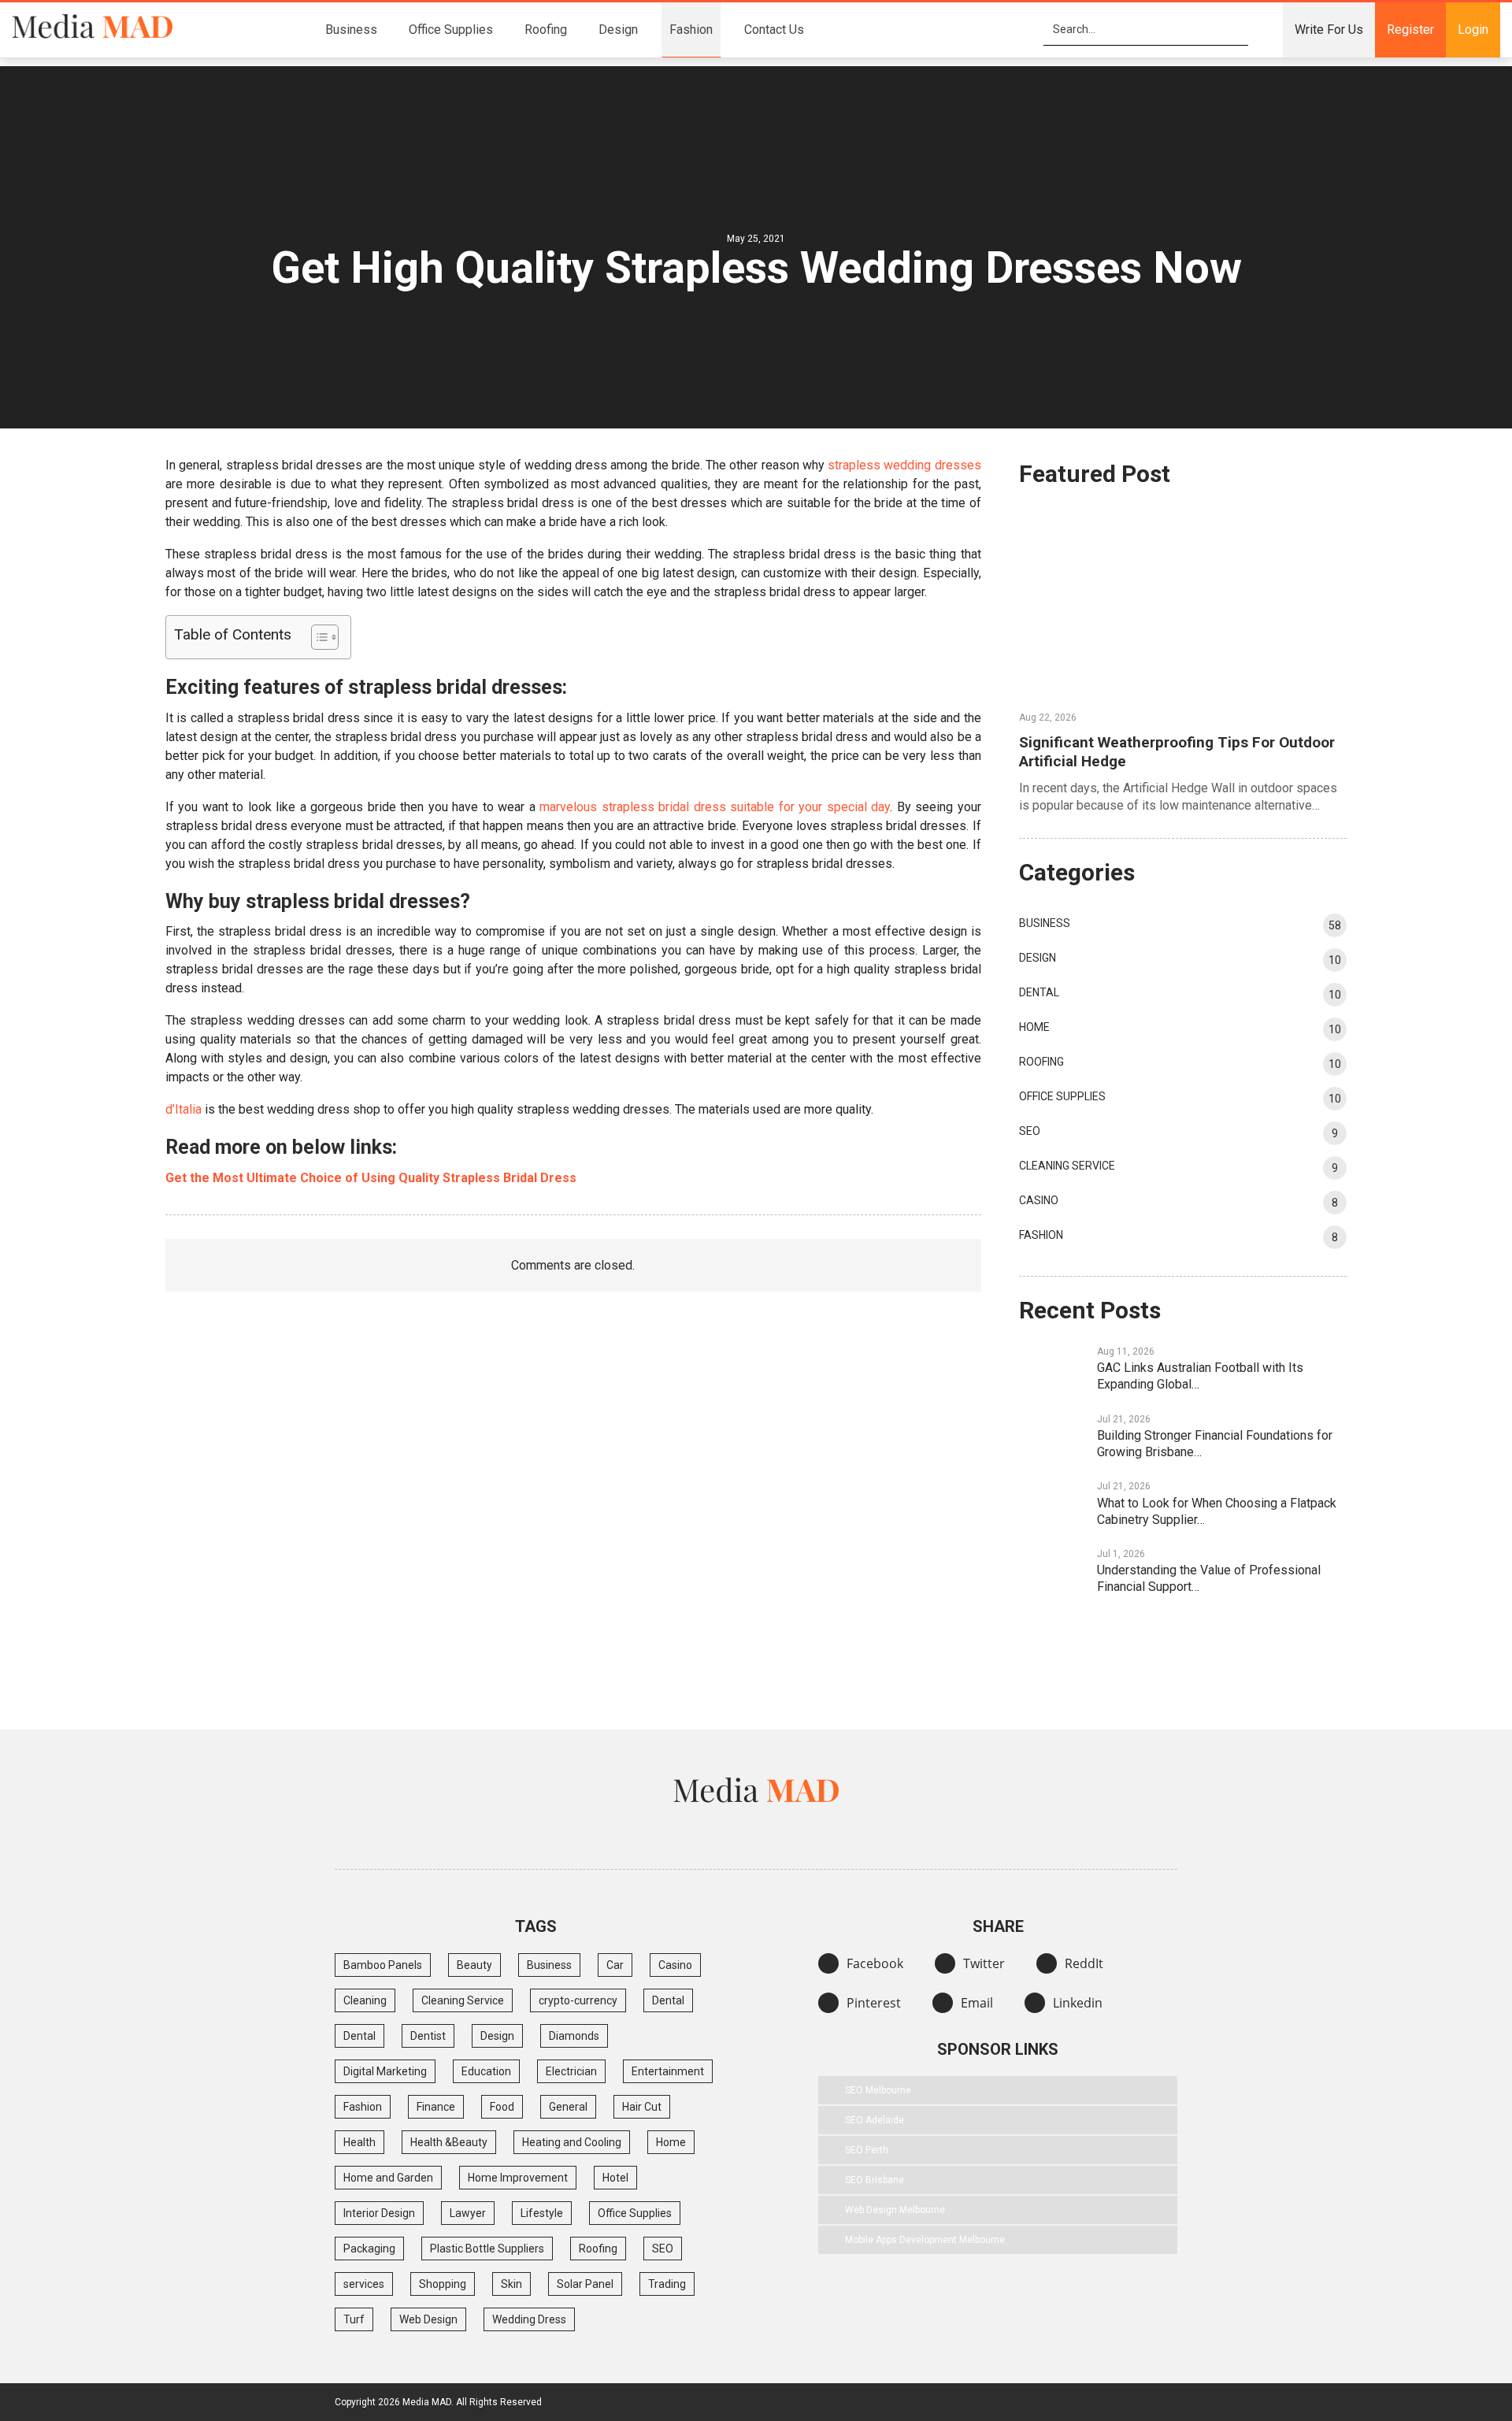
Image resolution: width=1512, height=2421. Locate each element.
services (364, 2284)
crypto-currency (578, 2000)
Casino (1039, 1200)
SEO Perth (867, 2150)
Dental (1039, 992)
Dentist (428, 2036)
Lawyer (468, 2213)
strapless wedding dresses (904, 465)
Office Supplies (451, 30)
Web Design (428, 2319)
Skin (511, 2284)
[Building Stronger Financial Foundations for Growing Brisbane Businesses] (1053, 1437)
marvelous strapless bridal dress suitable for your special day (715, 807)
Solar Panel (585, 2284)
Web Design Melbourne (895, 2210)
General (568, 2107)
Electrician (571, 2071)
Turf (354, 2319)
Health (359, 2142)
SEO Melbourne (878, 2090)
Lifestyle (542, 2213)
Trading (667, 2284)
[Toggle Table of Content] (317, 637)
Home (1034, 1027)
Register (1410, 30)
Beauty (474, 1965)
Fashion (691, 30)
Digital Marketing (385, 2071)
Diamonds (574, 2036)
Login (1473, 30)
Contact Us (774, 30)
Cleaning (365, 2000)
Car (615, 1965)
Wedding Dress (529, 2319)
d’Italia (183, 1109)
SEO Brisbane (875, 2180)
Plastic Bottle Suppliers (487, 2249)
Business (351, 30)
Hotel (615, 2178)
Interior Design (379, 2213)
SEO (1030, 1131)
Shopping (443, 2284)
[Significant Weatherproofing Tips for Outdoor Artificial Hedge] (1183, 602)
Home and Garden (388, 2178)
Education (486, 2071)
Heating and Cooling (572, 2142)
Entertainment (668, 2071)
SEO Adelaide (875, 2120)
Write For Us (1329, 30)
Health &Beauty (449, 2142)
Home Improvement (518, 2178)
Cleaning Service (1067, 1166)
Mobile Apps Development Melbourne (925, 2240)
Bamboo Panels (383, 1965)
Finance (436, 2107)
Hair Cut (642, 2107)
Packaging (369, 2249)
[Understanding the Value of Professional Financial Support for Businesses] (1053, 1571)
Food (502, 2107)
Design (618, 30)
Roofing (546, 30)
